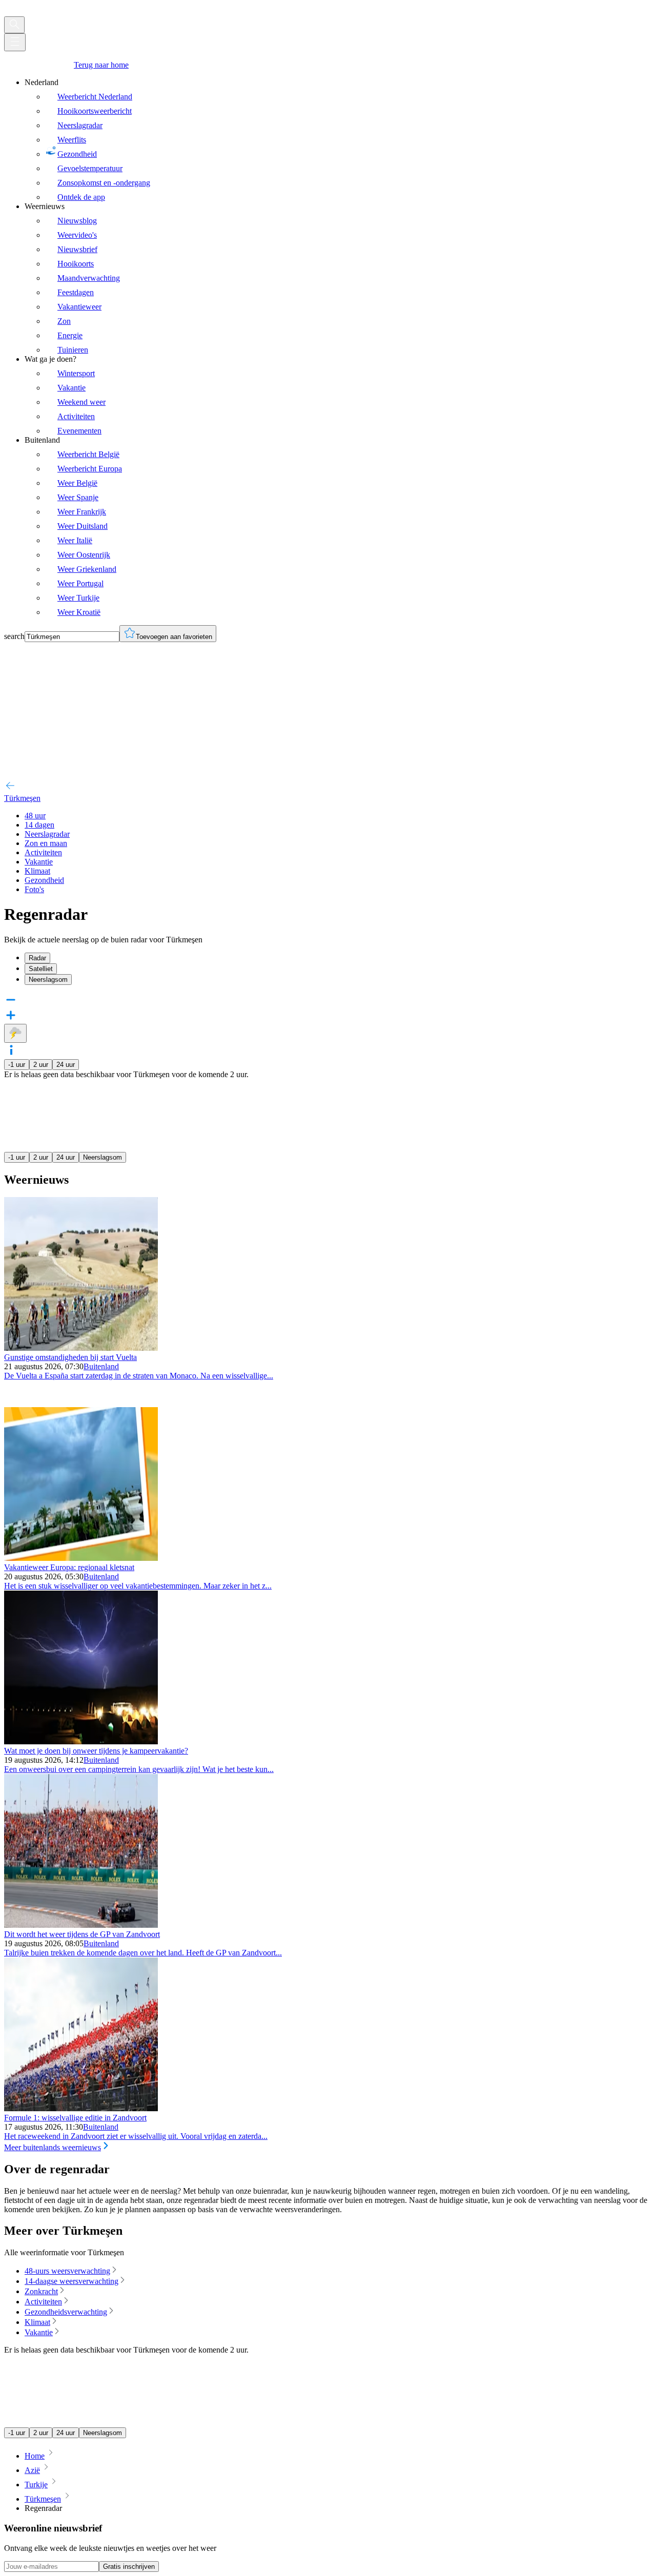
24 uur (66, 1065)
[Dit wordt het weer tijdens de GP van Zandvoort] (81, 1925)
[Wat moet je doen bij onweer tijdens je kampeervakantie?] (81, 1742)
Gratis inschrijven (129, 2567)
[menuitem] (338, 140)
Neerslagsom (102, 1157)
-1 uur (17, 1065)
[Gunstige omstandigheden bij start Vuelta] (81, 1348)
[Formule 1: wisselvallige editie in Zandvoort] (81, 2108)
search (14, 636)
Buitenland (101, 1366)
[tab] (338, 958)
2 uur (41, 1065)
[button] (328, 1051)
